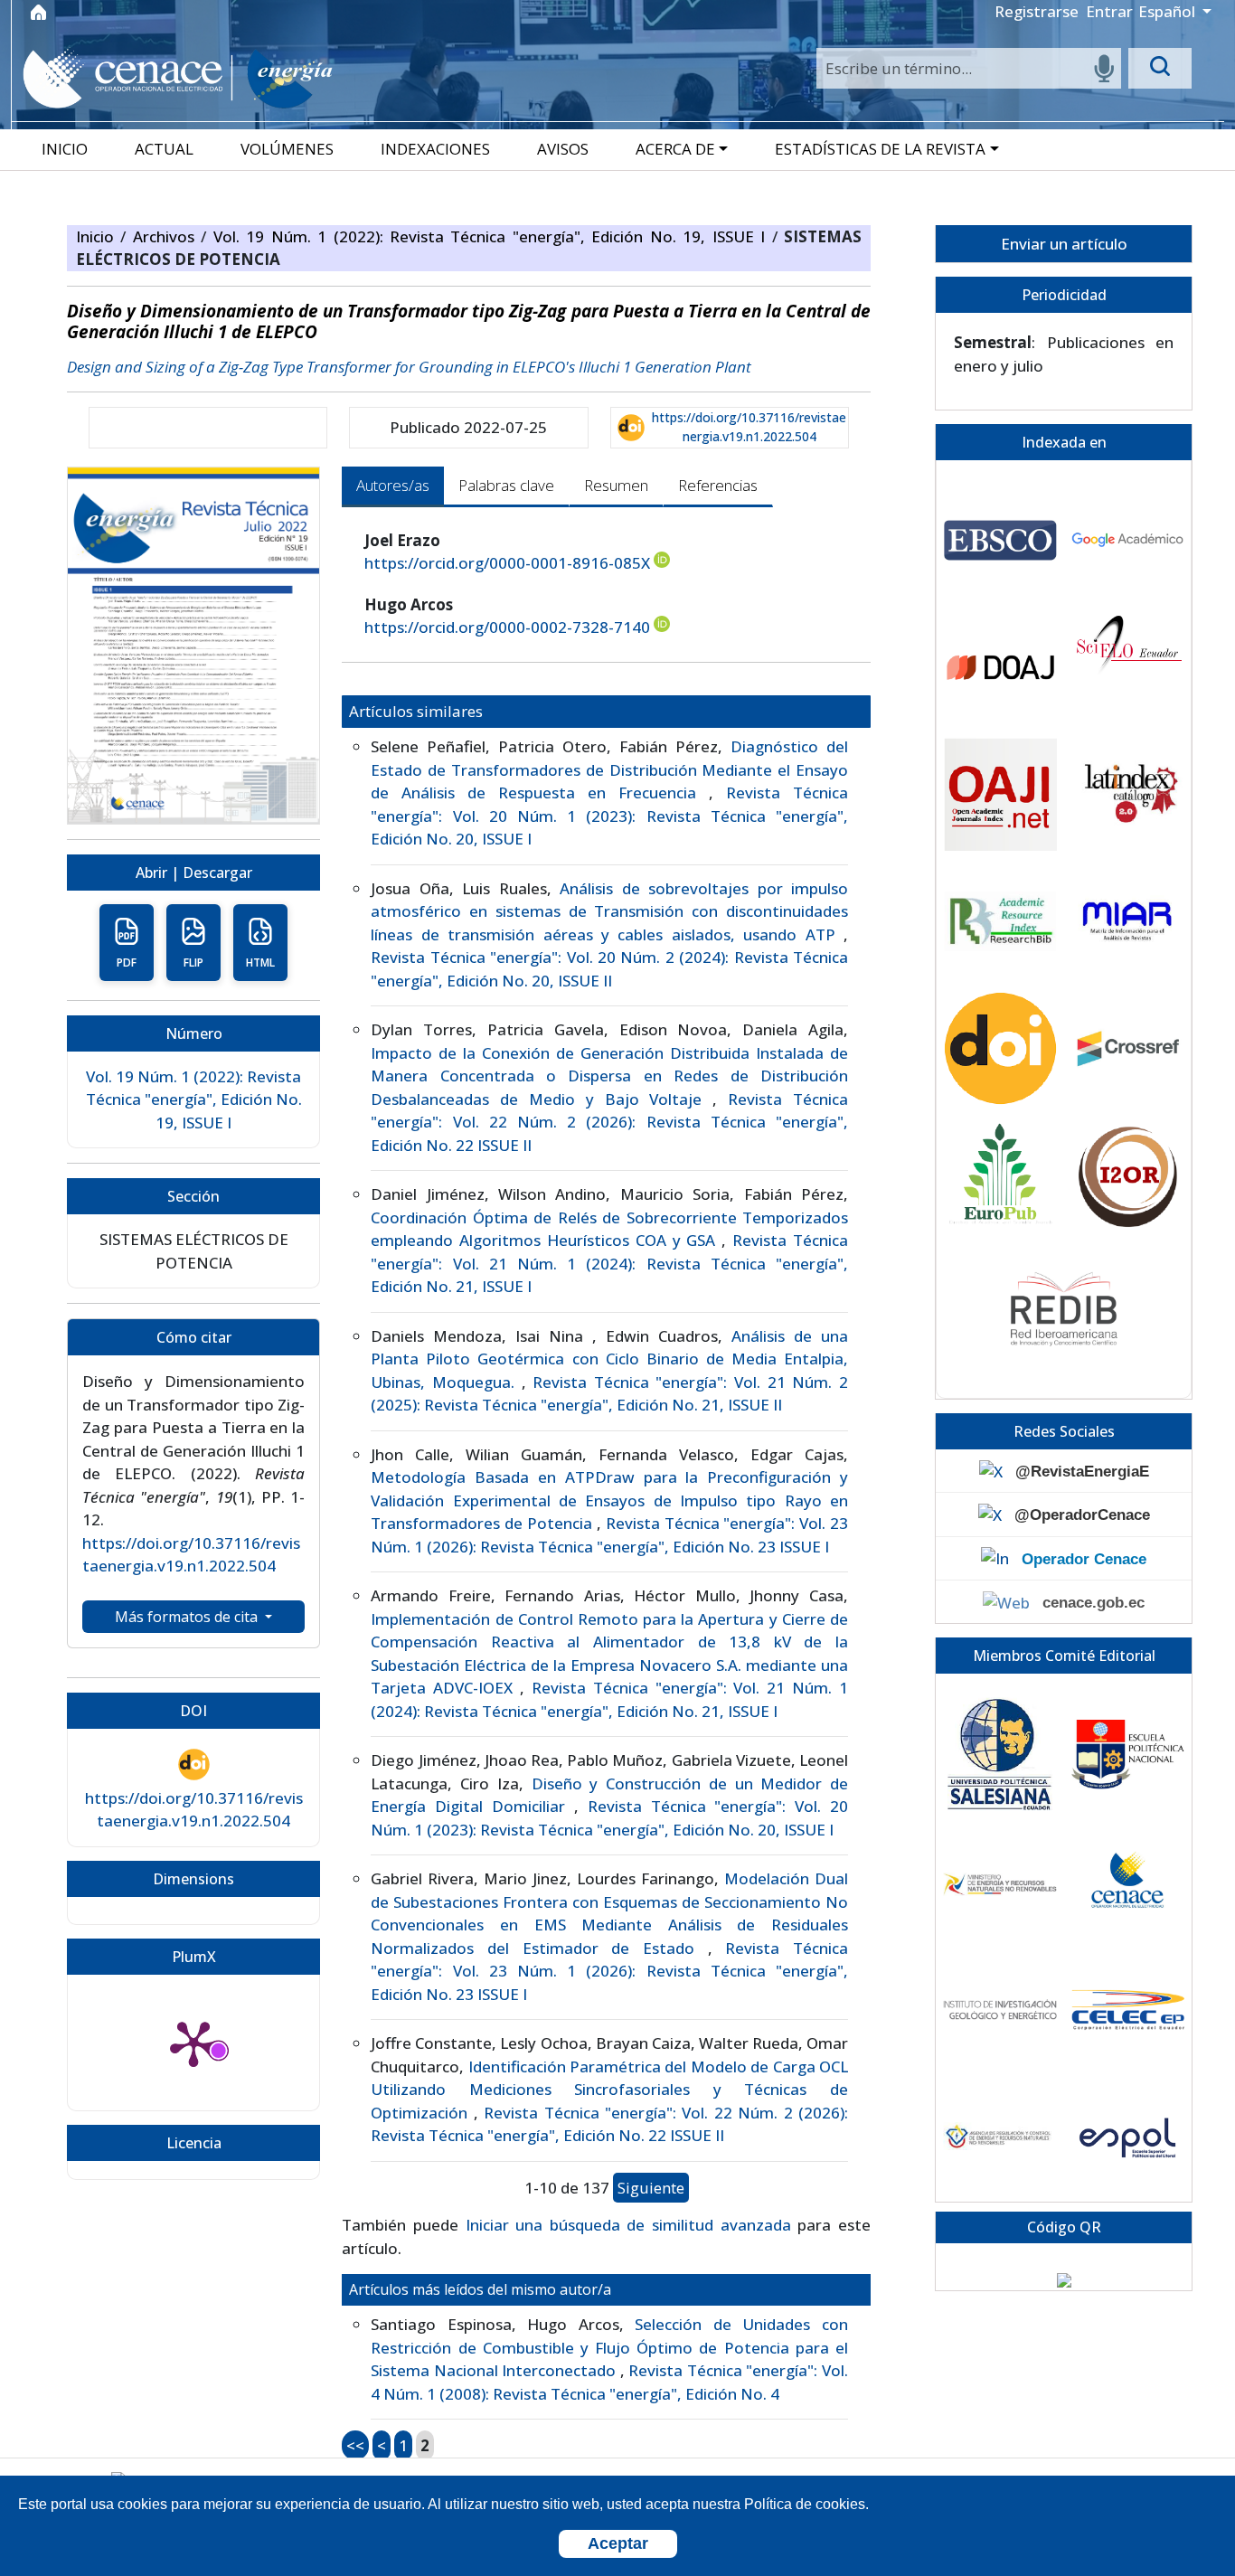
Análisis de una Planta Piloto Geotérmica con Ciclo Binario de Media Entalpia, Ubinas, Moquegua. (609, 1359)
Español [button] (1169, 11)
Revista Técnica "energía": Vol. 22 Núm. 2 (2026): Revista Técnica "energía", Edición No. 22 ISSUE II (609, 1122)
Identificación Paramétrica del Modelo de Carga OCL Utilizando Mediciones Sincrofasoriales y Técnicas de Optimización (609, 2090)
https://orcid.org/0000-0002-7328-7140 (507, 627)
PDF (127, 962)
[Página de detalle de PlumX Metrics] (193, 2043)
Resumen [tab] (616, 485)
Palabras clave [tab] (506, 485)
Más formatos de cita (188, 1617)
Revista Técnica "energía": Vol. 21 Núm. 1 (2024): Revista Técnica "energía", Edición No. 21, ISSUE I (609, 1263)
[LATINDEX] (1128, 794)
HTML (260, 962)
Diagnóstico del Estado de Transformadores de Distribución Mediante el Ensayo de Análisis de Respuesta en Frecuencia (609, 769)
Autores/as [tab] (393, 485)
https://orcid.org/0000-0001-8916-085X (507, 563)
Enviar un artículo (1064, 244)
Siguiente (651, 2188)
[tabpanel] (606, 1493)
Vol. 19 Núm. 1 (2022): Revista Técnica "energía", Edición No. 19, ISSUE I (493, 236)
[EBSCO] (1000, 540)
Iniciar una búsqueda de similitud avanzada (628, 2225)
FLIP (193, 962)
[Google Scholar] (1128, 540)
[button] (683, 149)
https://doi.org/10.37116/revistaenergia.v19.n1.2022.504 (749, 427)
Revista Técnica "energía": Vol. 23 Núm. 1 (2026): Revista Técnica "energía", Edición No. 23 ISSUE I (609, 1971)
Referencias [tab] (718, 485)
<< (355, 2445)
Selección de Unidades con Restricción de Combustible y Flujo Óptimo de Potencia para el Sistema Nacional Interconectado (609, 2347)
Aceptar (618, 2543)
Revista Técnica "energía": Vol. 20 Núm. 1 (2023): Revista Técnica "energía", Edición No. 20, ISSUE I (609, 816)
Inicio (98, 236)
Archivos (167, 236)
